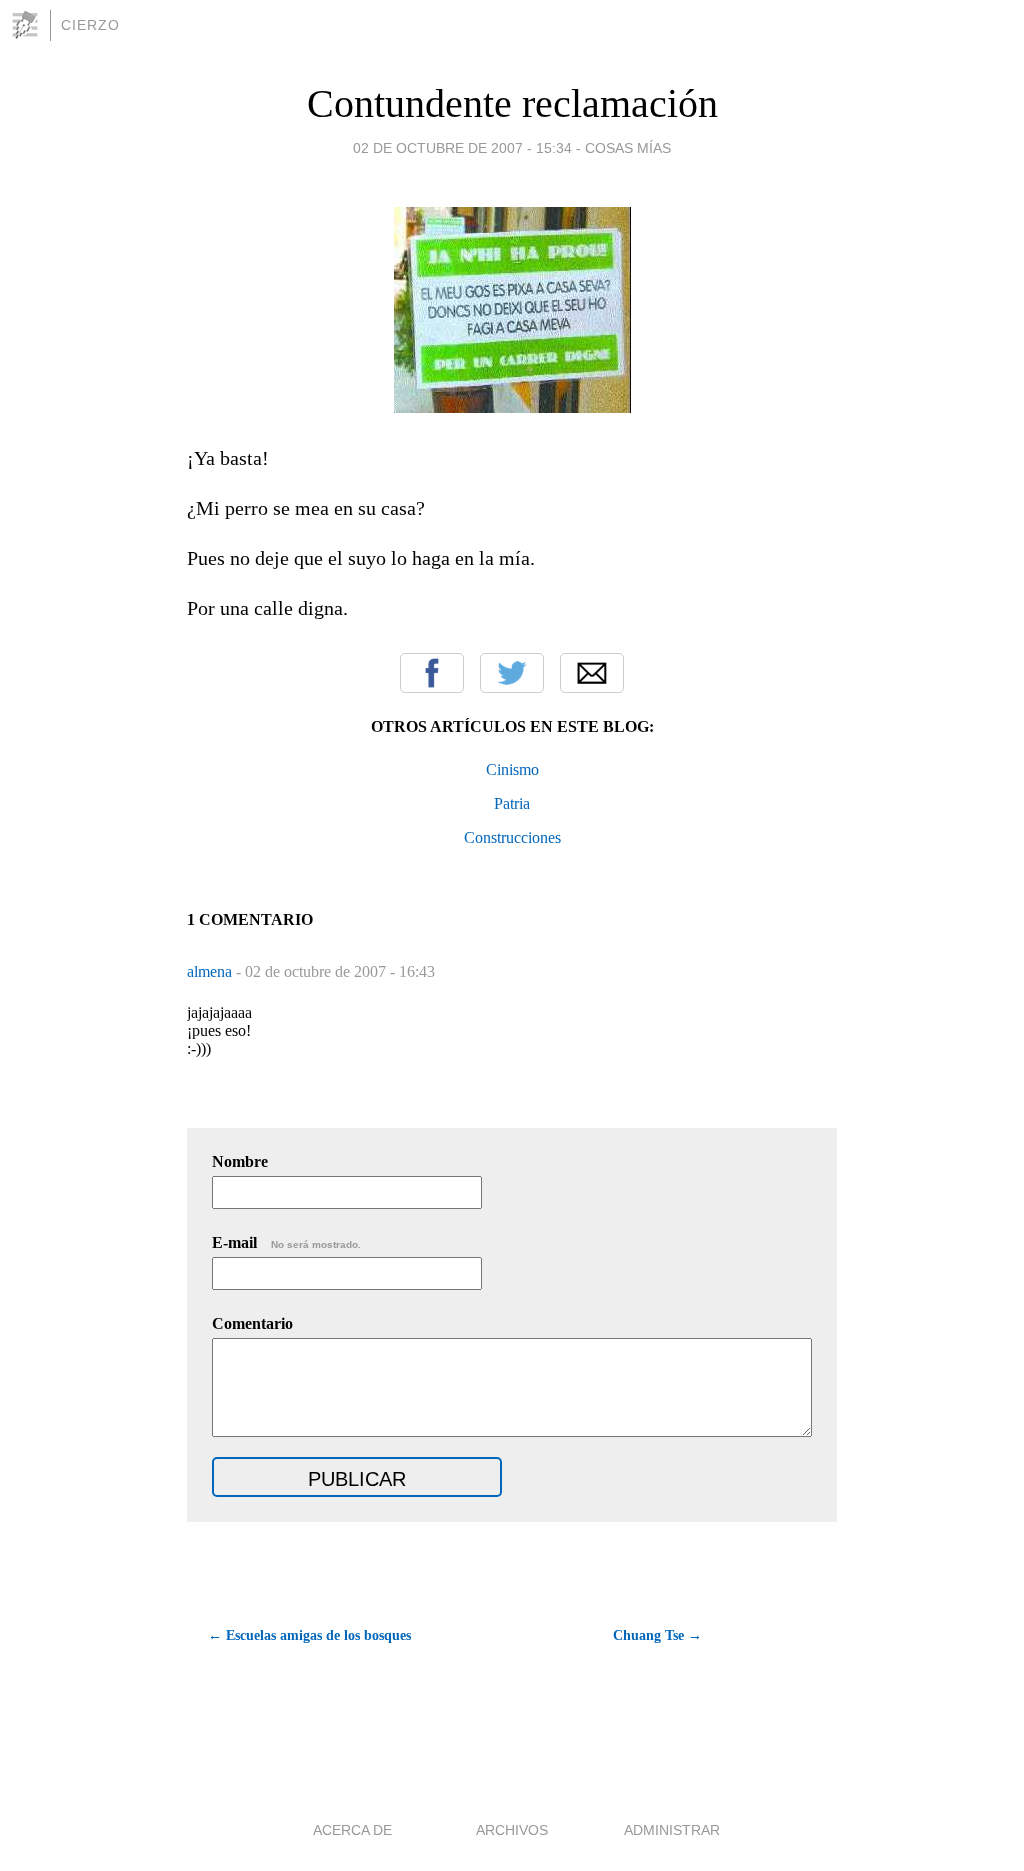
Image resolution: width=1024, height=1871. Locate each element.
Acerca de (352, 1830)
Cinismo (512, 769)
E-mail (286, 1242)
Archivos (512, 1830)
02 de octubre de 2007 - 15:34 (462, 148)
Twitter (512, 673)
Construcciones (512, 837)
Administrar (672, 1830)
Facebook (432, 673)
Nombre (240, 1161)
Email (592, 673)
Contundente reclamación (512, 103)
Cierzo (90, 25)
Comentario (252, 1323)
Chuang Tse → (657, 1635)
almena (211, 971)
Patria (512, 803)
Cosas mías (628, 148)
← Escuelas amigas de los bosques (309, 1635)
